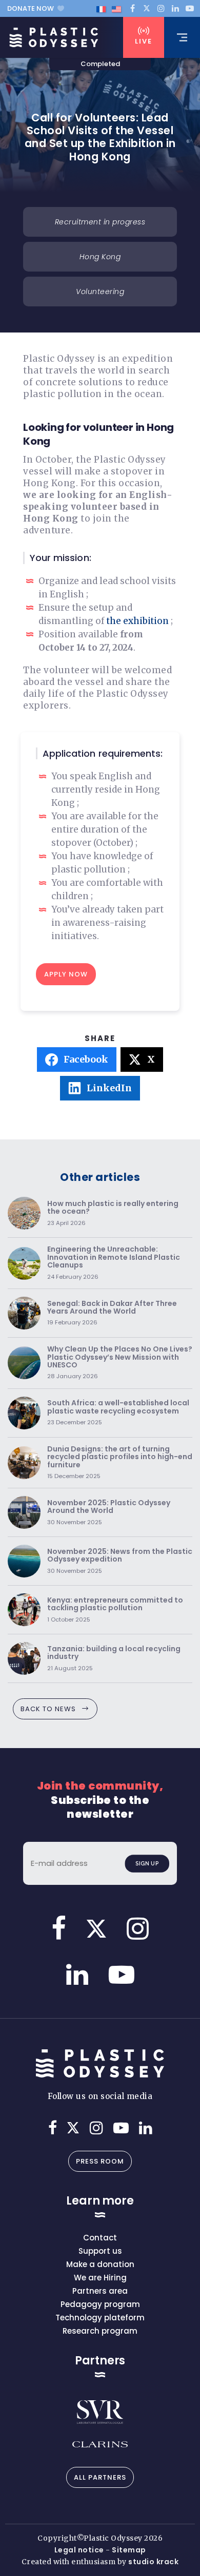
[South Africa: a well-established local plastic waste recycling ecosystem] (24, 1413)
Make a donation (100, 2264)
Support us (100, 2251)
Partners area (100, 2291)
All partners (100, 2477)
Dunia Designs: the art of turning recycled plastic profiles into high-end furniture (120, 1463)
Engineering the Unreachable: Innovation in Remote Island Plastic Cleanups (114, 1263)
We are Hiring (100, 2278)
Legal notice (79, 2550)
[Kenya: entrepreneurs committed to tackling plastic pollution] (24, 1610)
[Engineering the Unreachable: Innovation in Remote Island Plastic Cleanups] (24, 1263)
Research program (100, 2331)
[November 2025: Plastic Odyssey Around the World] (24, 1512)
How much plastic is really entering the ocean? (113, 1213)
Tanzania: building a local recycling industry (114, 1659)
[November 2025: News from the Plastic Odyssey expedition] (24, 1561)
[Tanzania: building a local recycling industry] (24, 1658)
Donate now (31, 8)
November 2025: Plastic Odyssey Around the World (109, 1513)
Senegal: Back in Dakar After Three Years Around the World (112, 1313)
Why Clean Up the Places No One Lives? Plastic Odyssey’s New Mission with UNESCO (120, 1363)
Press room (100, 2161)
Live (144, 41)
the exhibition (138, 621)
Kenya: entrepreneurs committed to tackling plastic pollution (115, 1610)
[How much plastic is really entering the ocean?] (24, 1213)
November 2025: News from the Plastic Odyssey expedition (120, 1561)
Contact (100, 2238)
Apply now (66, 974)
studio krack (153, 2562)
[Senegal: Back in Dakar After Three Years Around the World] (24, 1313)
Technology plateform (100, 2318)
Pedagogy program (100, 2304)
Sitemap (129, 2550)
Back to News (48, 1709)
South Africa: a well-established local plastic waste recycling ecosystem (118, 1413)
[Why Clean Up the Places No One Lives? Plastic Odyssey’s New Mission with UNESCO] (24, 1363)
